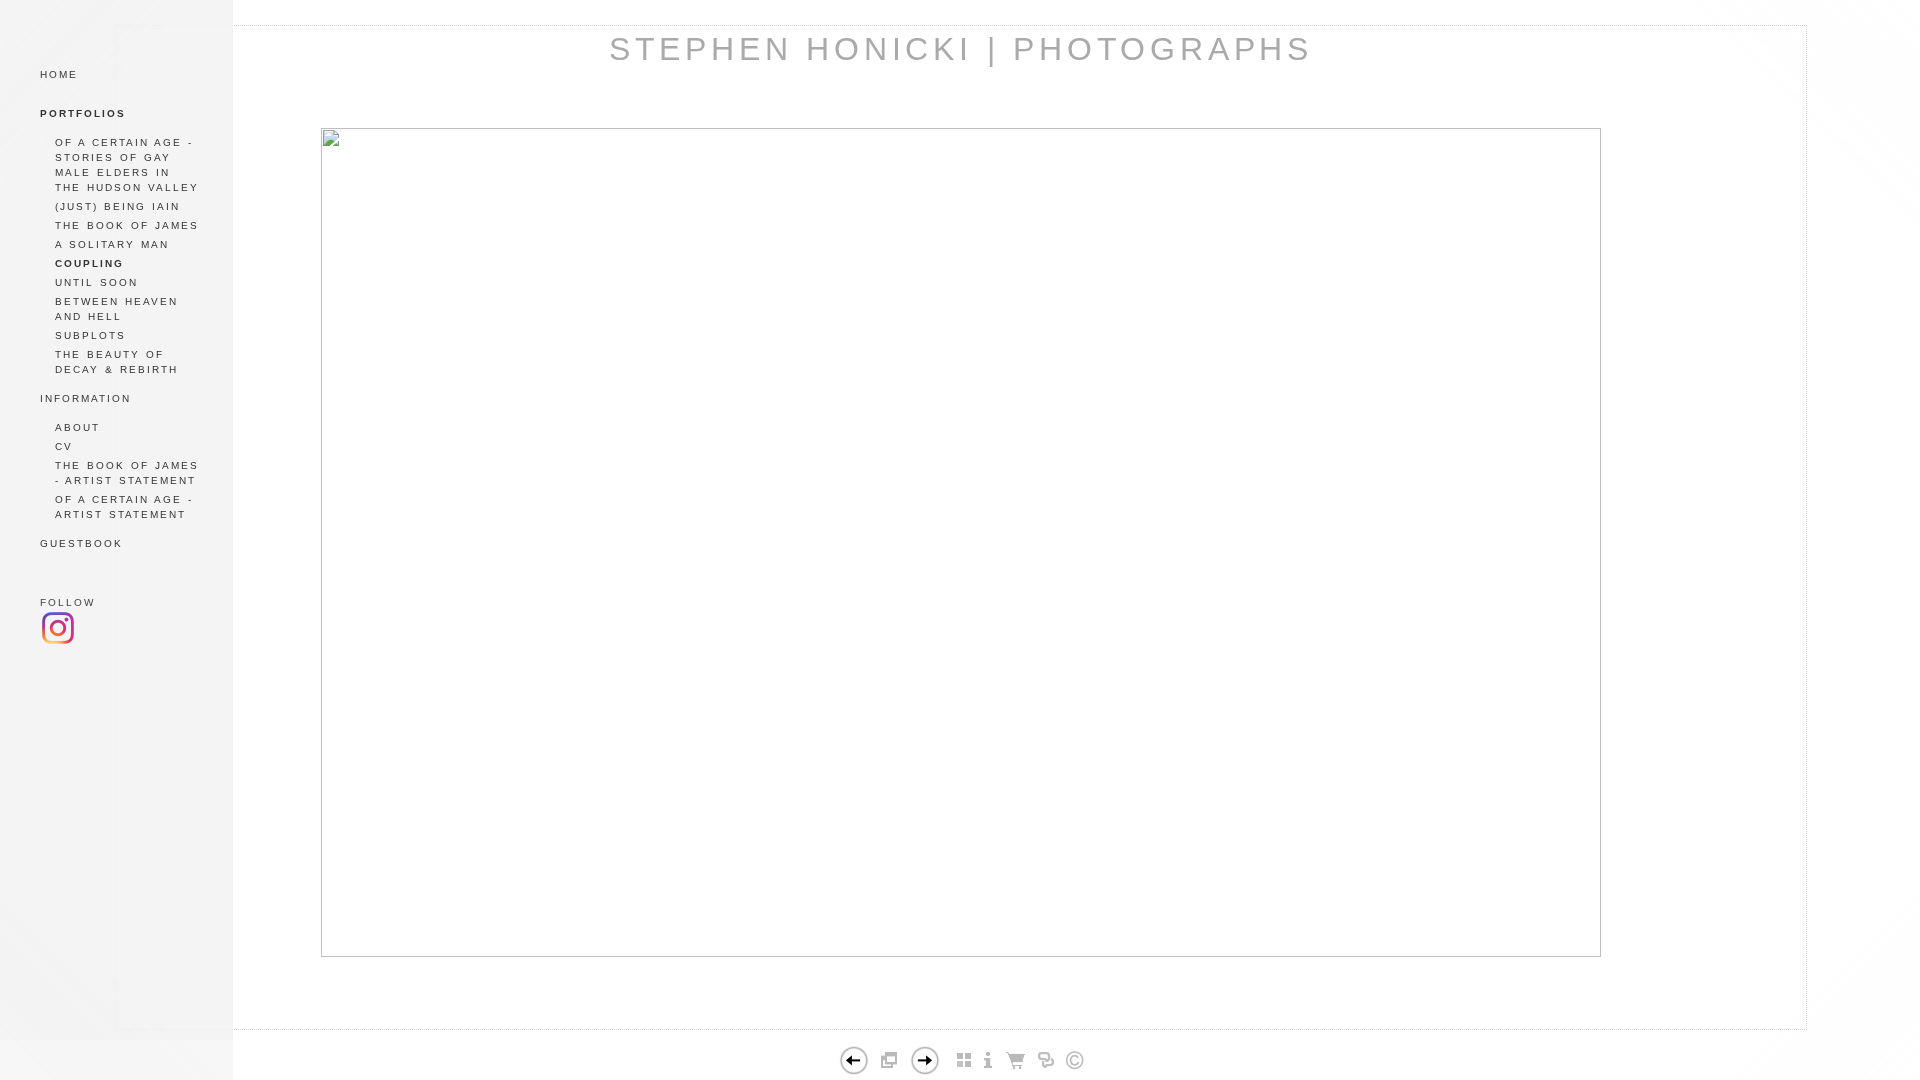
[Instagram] (58, 641)
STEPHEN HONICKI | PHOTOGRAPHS (961, 49)
